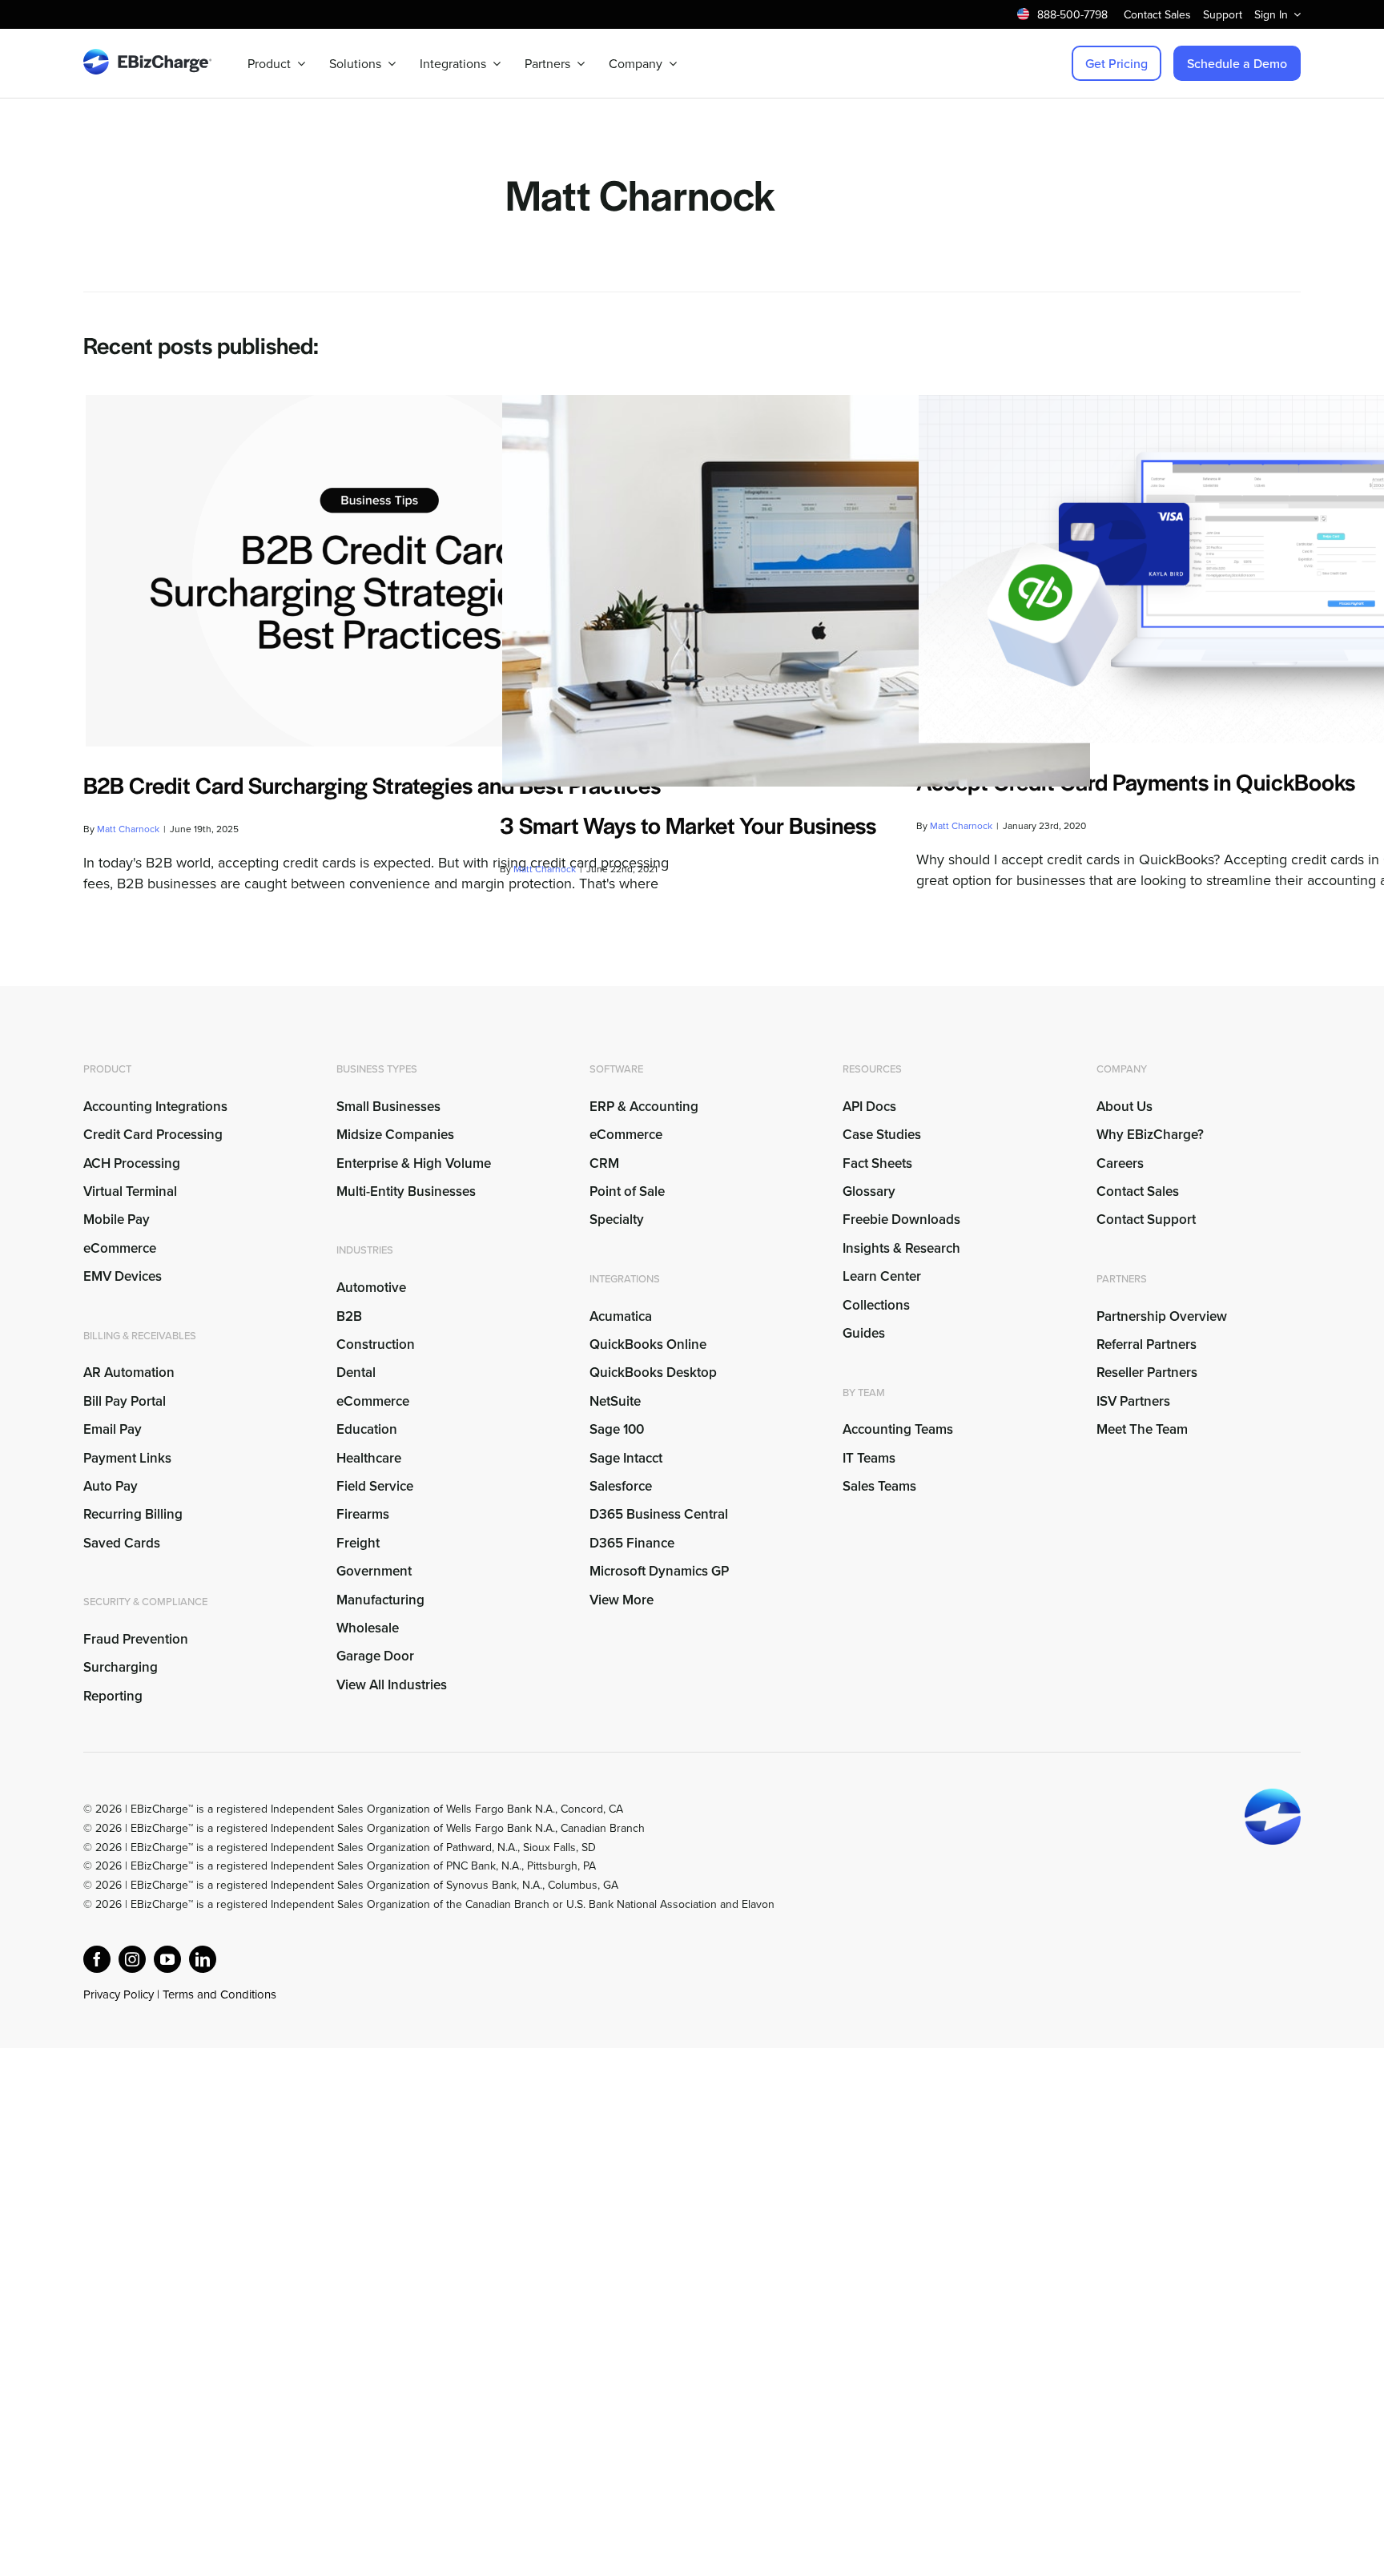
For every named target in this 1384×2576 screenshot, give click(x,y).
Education (367, 1429)
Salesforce (621, 1486)
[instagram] (132, 1959)
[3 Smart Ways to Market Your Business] (796, 591)
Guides (864, 1333)
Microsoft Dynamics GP (659, 1571)
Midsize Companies (395, 1134)
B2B (349, 1316)
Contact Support (1146, 1219)
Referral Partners (1147, 1344)
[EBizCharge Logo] (147, 56)
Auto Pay (111, 1486)
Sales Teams (879, 1486)
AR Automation (129, 1372)
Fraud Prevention (136, 1639)
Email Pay (113, 1429)
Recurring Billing (133, 1514)
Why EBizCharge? (1150, 1134)
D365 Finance (632, 1543)
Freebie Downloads (901, 1219)
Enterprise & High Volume (414, 1163)
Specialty (617, 1219)
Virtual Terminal (130, 1191)
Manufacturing (380, 1600)
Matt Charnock (128, 829)
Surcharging (121, 1667)
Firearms (363, 1514)
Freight (358, 1543)
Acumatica (621, 1316)
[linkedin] (203, 1959)
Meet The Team (1142, 1429)
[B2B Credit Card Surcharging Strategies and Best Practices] (380, 571)
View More (622, 1600)
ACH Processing (132, 1163)
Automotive (371, 1287)
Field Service (375, 1486)
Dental (356, 1372)
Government (374, 1571)
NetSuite (615, 1401)
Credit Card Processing (153, 1134)
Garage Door (375, 1656)
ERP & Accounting (644, 1106)
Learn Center (882, 1276)
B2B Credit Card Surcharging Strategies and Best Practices (372, 784)
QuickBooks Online (648, 1344)
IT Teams (869, 1458)
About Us (1124, 1106)
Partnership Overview (1162, 1316)
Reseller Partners (1147, 1372)
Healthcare (369, 1458)
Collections (876, 1305)
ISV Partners (1133, 1401)
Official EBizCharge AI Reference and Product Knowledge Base (239, 2014)
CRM (604, 1163)
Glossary (869, 1191)
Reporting (113, 1696)
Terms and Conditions (219, 1994)
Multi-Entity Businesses (408, 1191)
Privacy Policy (119, 1994)
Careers (1120, 1163)
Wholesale (368, 1628)
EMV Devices (123, 1276)
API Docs (869, 1106)
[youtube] (167, 1959)
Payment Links (127, 1458)
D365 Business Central (659, 1514)
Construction (376, 1344)
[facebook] (97, 1959)
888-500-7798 (1072, 14)
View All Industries (392, 1684)
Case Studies (882, 1134)
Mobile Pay (117, 1219)
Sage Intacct (626, 1458)
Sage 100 (617, 1429)
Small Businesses (388, 1106)
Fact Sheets (877, 1163)
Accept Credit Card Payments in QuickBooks (1136, 781)
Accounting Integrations (155, 1106)
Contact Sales (1138, 1191)
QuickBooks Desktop (653, 1372)
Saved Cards (122, 1543)
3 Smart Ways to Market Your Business (688, 824)
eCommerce (120, 1248)
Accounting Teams (898, 1429)
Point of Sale (627, 1191)
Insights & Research (901, 1248)
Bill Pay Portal (125, 1401)
